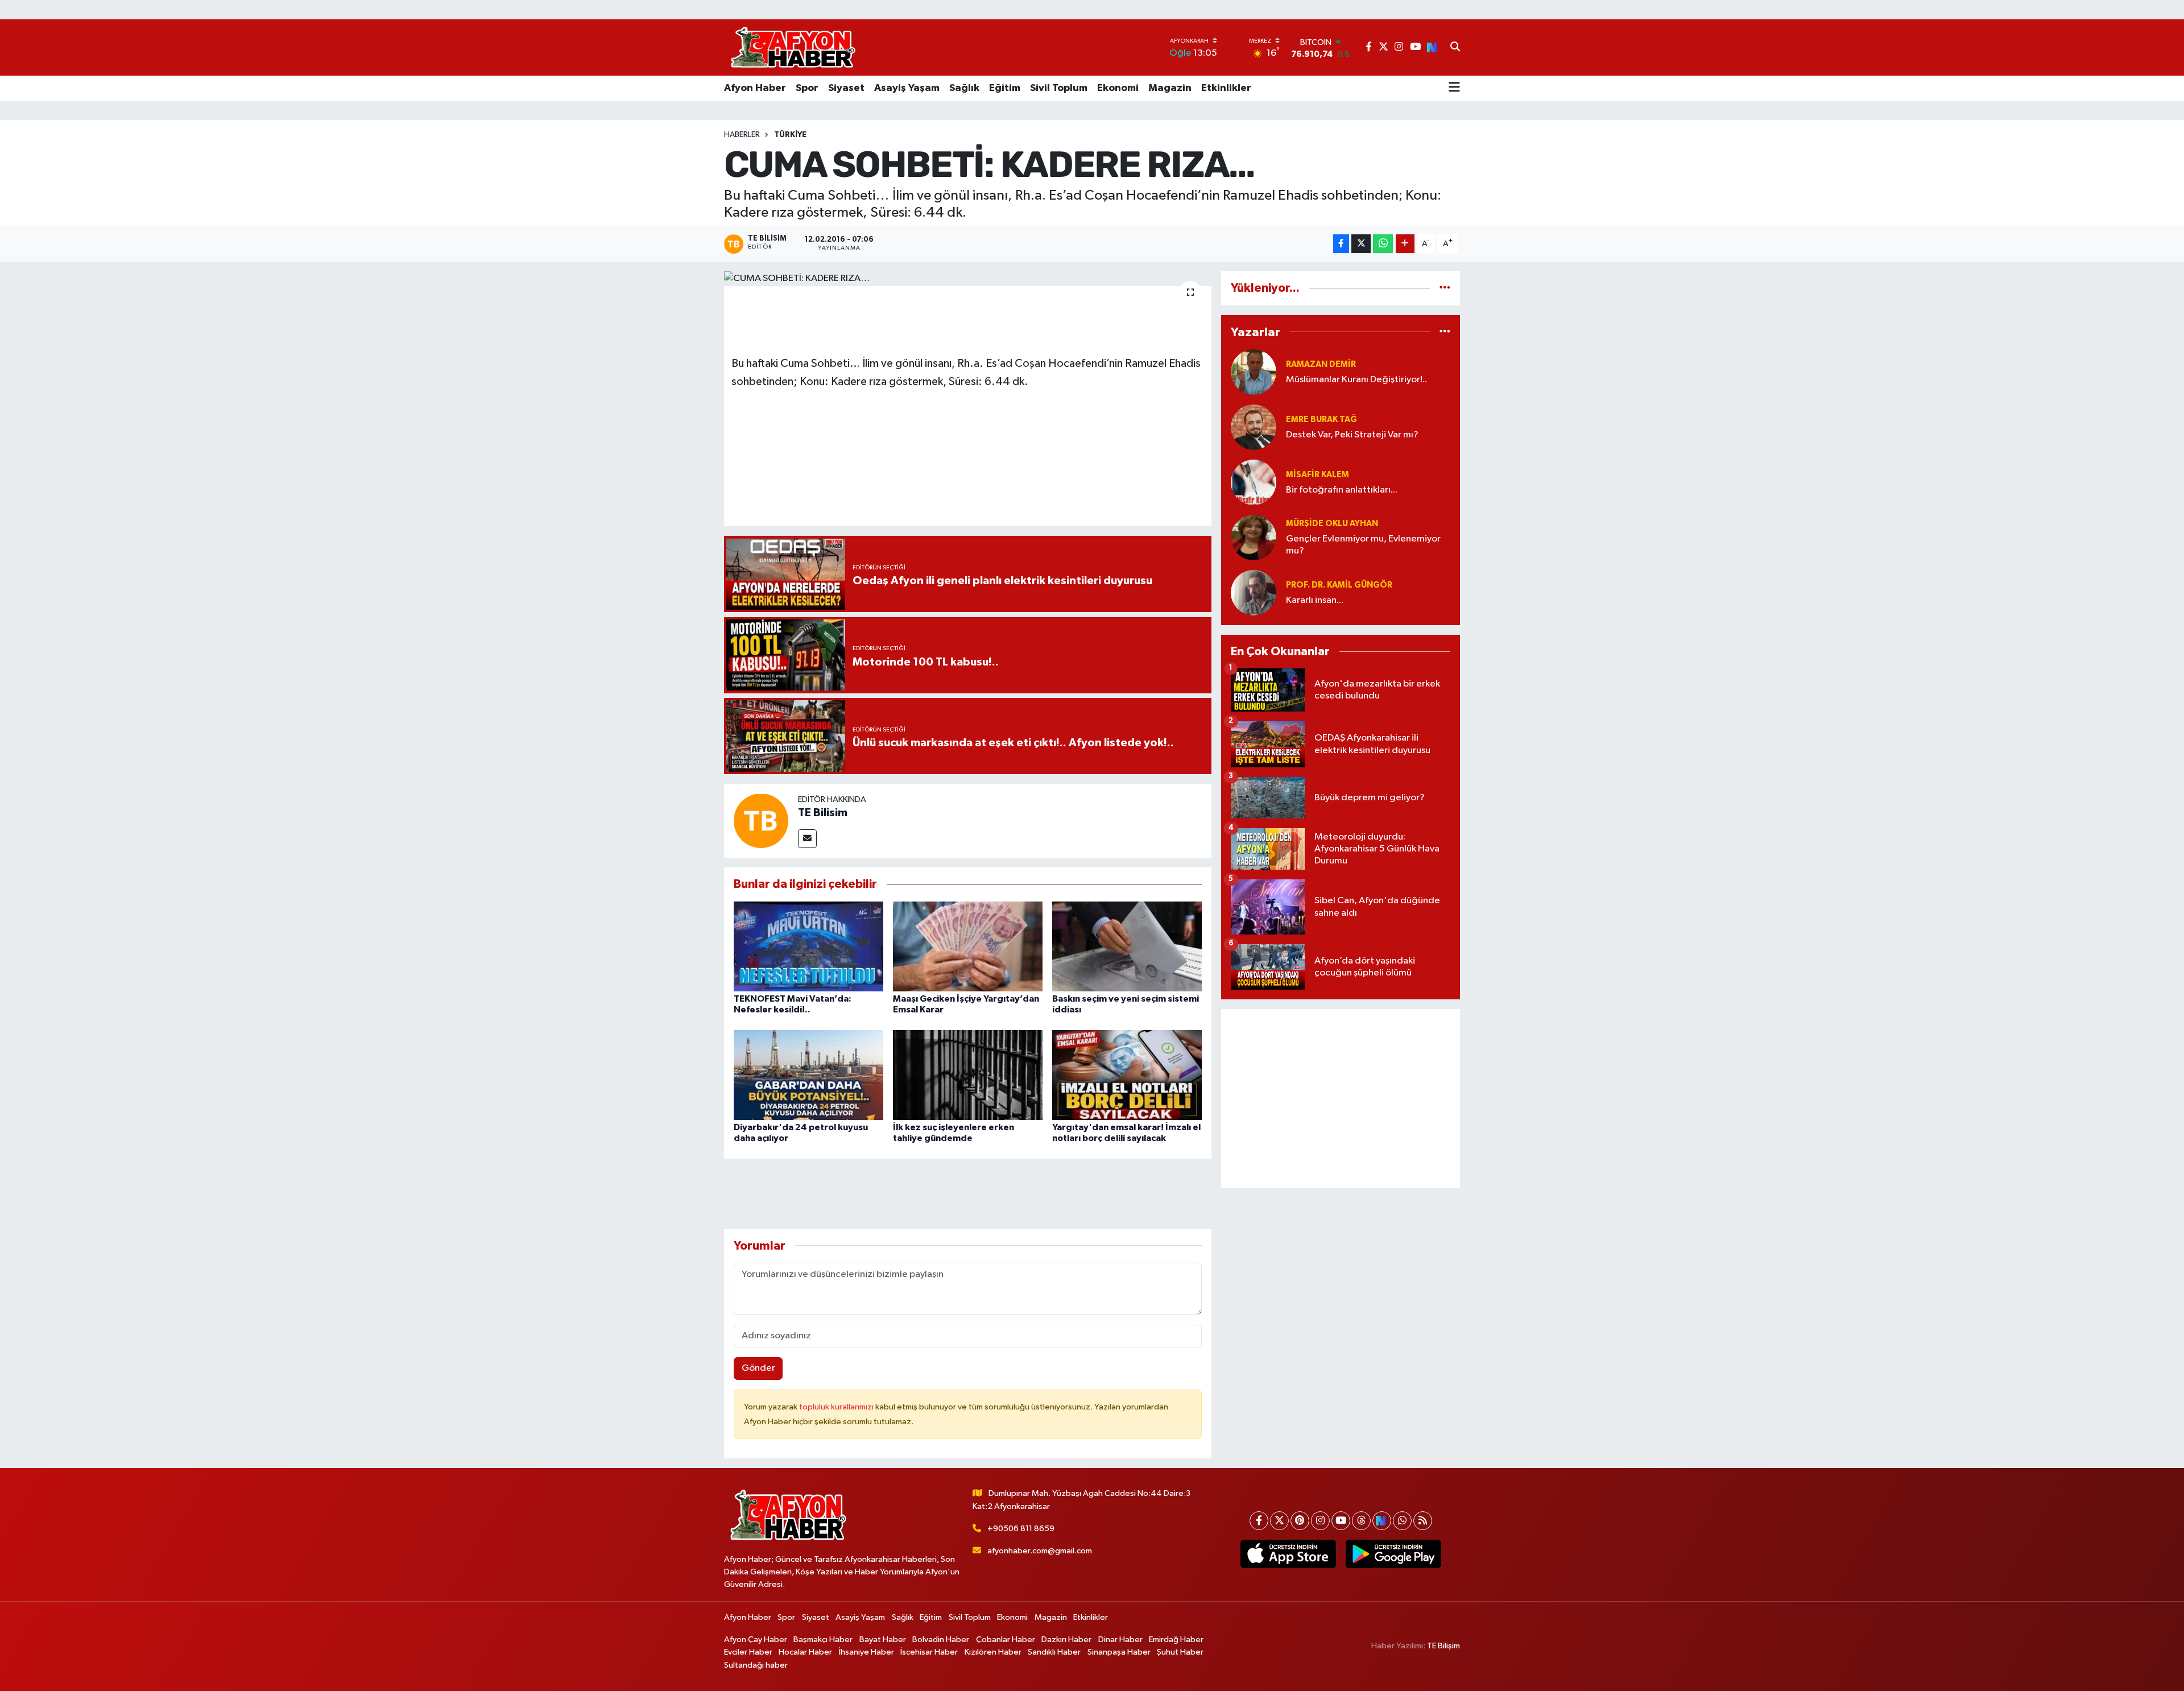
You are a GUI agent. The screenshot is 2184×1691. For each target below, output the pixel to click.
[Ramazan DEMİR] (1254, 372)
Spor (807, 88)
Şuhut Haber (1180, 1652)
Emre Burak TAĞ (1321, 419)
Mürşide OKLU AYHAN (1332, 524)
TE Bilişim (1443, 1646)
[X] (1279, 1521)
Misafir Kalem (1318, 475)
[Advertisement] (1341, 1098)
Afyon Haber (755, 88)
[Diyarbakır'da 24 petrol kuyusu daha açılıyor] (808, 1075)
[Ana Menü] (1454, 88)
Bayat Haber (883, 1640)
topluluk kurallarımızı (837, 1407)
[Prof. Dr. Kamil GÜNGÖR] (1254, 592)
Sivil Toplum (1059, 88)
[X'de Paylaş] (1361, 244)
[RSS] (1423, 1521)
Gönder (758, 1368)
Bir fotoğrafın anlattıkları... (1342, 490)
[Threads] (1361, 1521)
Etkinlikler (1226, 88)
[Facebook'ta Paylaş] (1341, 244)
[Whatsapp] (1402, 1521)
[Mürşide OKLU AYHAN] (1254, 537)
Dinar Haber (1120, 1640)
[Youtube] (1341, 1521)
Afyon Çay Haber (756, 1640)
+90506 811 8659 (1021, 1529)
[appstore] (1288, 1554)
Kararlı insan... (1315, 600)
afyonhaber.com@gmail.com (1040, 1551)
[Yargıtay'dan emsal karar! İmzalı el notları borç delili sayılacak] (1127, 1075)
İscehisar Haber (929, 1652)
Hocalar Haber (805, 1652)
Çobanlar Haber (1006, 1640)
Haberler (742, 135)
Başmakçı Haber (823, 1640)
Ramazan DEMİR (1321, 364)
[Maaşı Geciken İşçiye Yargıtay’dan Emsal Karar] (968, 946)
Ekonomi (1118, 88)
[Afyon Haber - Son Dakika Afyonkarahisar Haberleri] (793, 47)
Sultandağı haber (756, 1665)
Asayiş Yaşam (907, 88)
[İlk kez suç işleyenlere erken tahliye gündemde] (968, 1075)
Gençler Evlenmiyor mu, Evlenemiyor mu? (1363, 545)
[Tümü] (1445, 288)
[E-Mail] (807, 839)
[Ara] (1455, 48)
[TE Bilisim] (761, 820)
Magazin (1170, 88)
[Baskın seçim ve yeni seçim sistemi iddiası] (1127, 946)
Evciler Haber (748, 1652)
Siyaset (846, 88)
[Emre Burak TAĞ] (1254, 427)
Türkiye (790, 135)
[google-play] (1393, 1554)
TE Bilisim (823, 813)
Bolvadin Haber (941, 1640)
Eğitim (1005, 88)
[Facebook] (1259, 1521)
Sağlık (964, 88)
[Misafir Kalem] (1254, 482)
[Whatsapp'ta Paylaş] (1383, 244)
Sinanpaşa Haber (1119, 1652)
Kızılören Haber (993, 1652)
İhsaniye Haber (866, 1652)
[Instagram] (1320, 1521)
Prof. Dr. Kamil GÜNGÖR (1339, 585)
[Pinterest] (1300, 1521)
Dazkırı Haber (1066, 1640)
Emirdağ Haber (1176, 1640)
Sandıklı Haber (1054, 1652)
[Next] (1382, 1521)
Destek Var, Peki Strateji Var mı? (1352, 435)
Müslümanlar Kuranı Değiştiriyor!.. (1356, 380)
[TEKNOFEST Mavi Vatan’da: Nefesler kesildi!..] (808, 946)
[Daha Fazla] (1405, 244)
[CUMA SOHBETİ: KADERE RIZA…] (968, 279)
